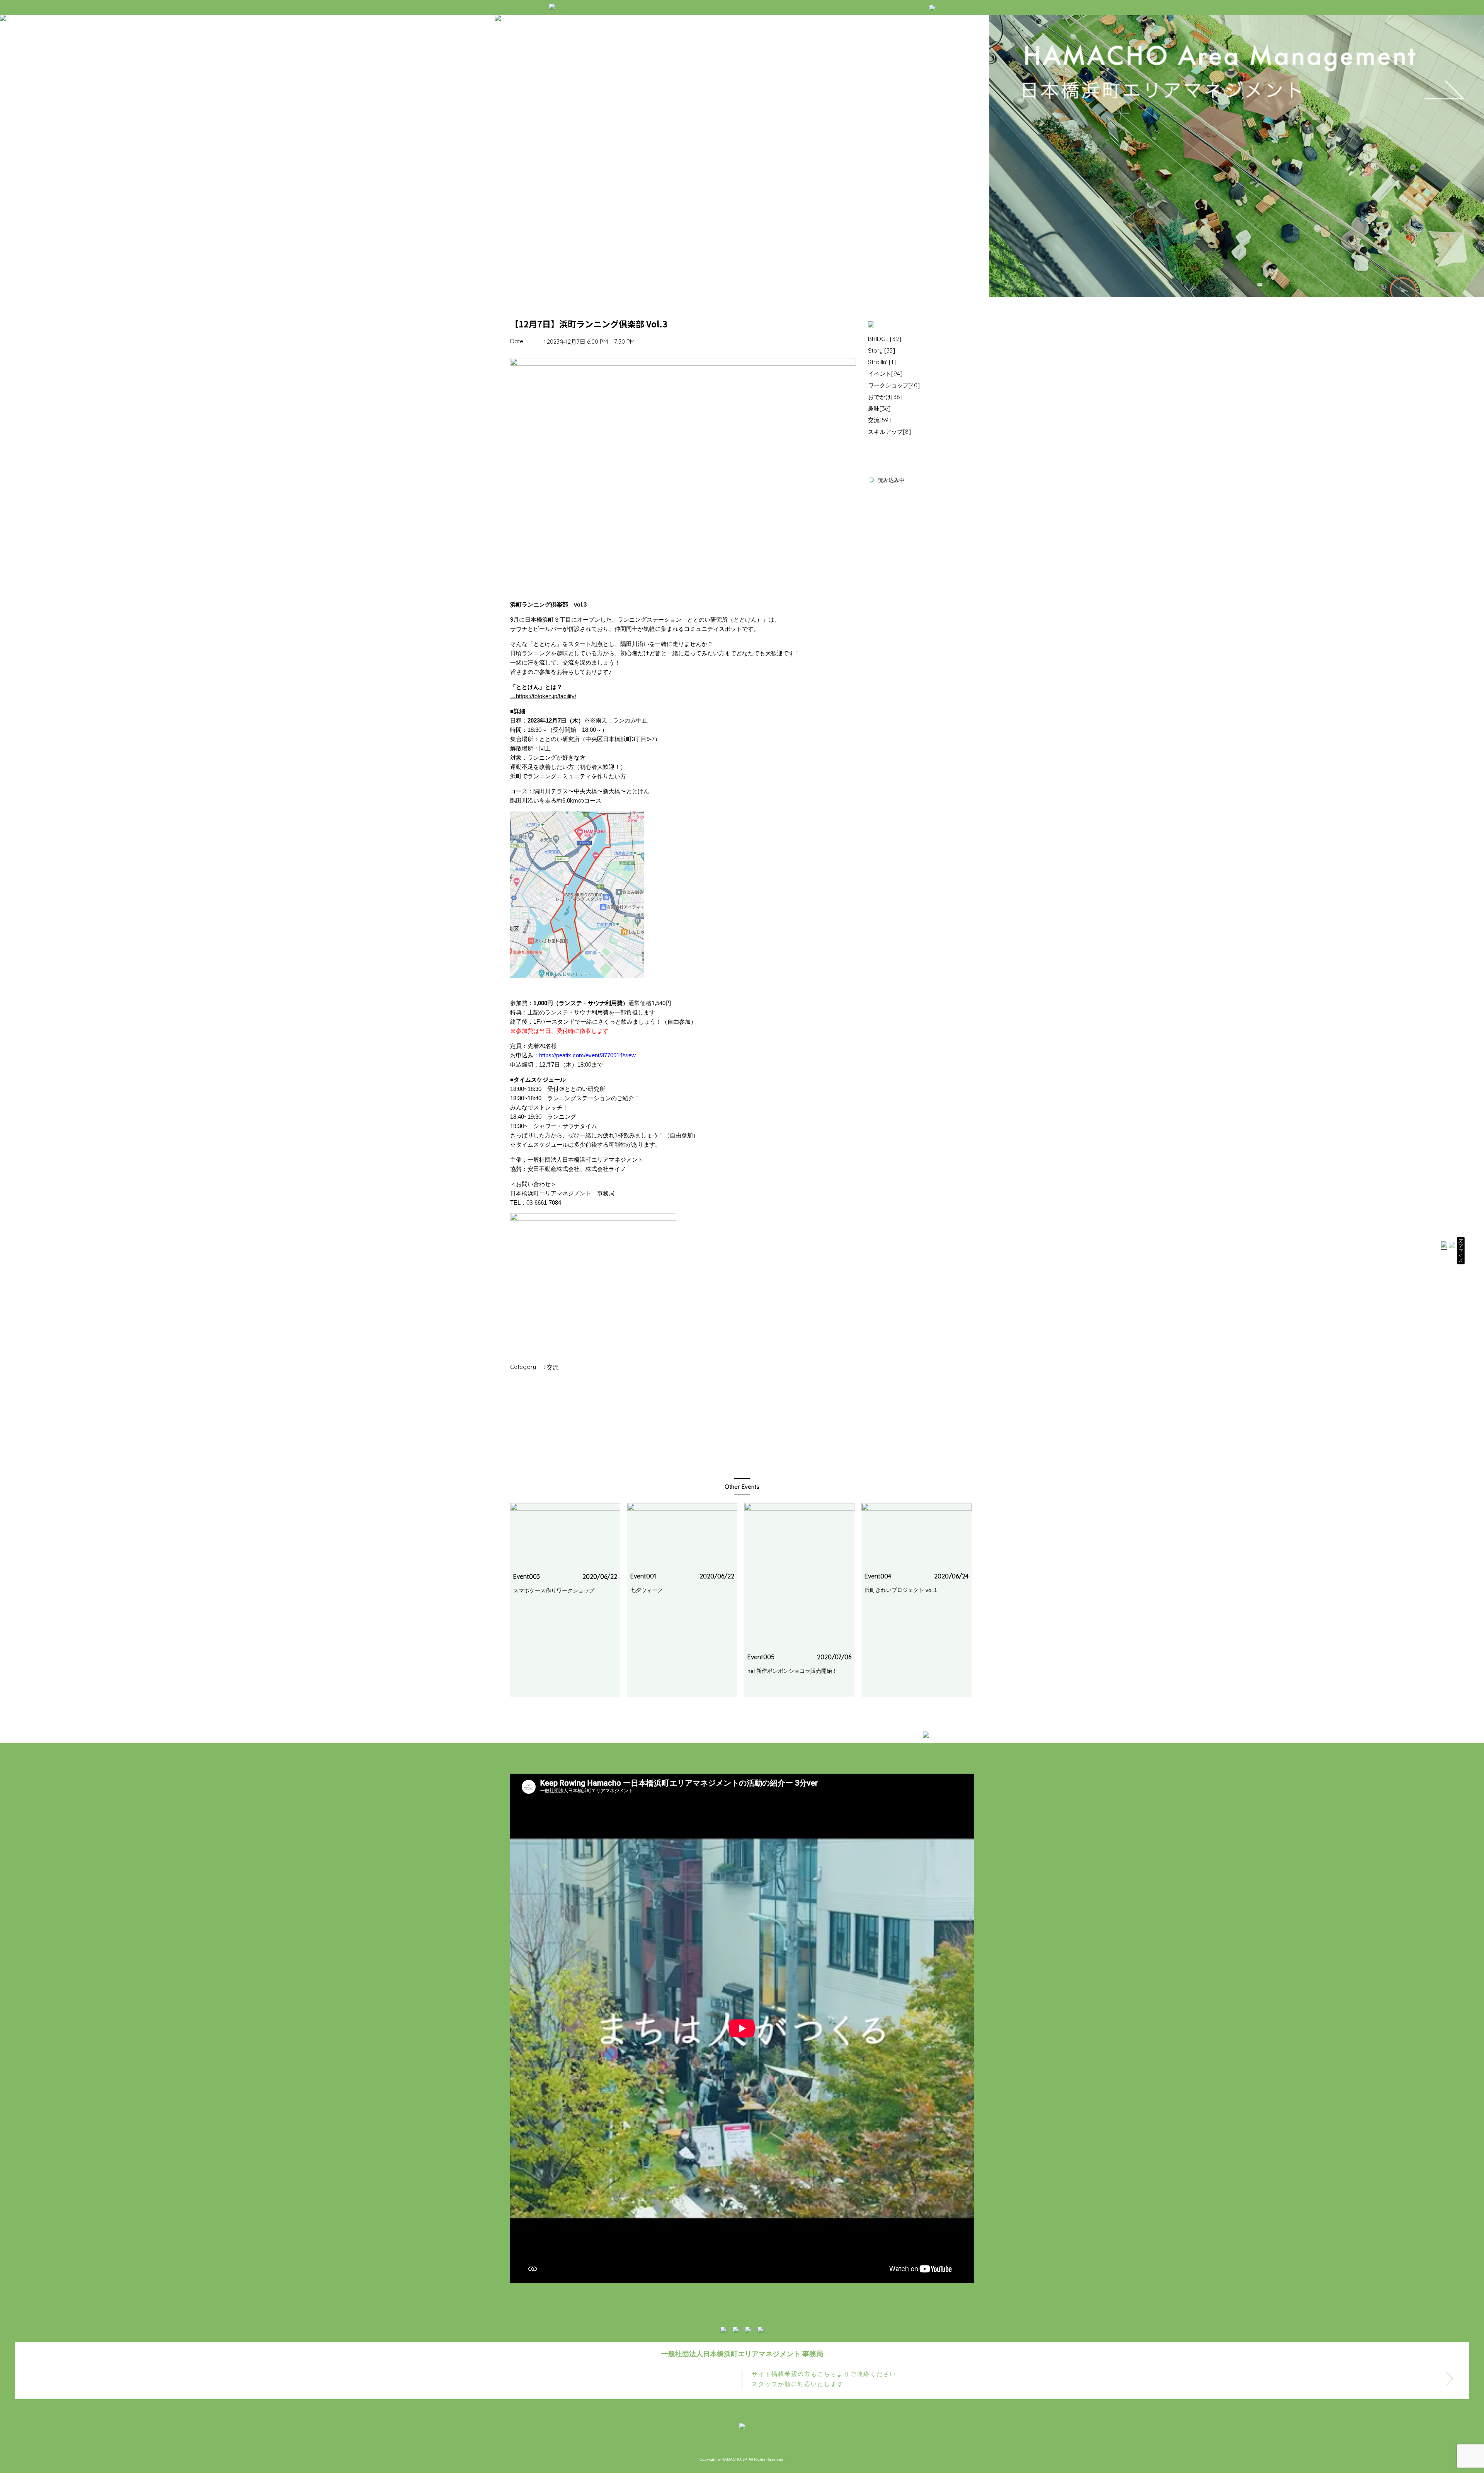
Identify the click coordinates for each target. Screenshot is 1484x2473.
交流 (553, 1367)
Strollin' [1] (882, 362)
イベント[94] (885, 374)
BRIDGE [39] (885, 339)
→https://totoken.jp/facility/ (543, 696)
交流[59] (879, 420)
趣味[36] (879, 408)
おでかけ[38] (885, 397)
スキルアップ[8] (889, 432)
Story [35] (882, 350)
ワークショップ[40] (894, 385)
